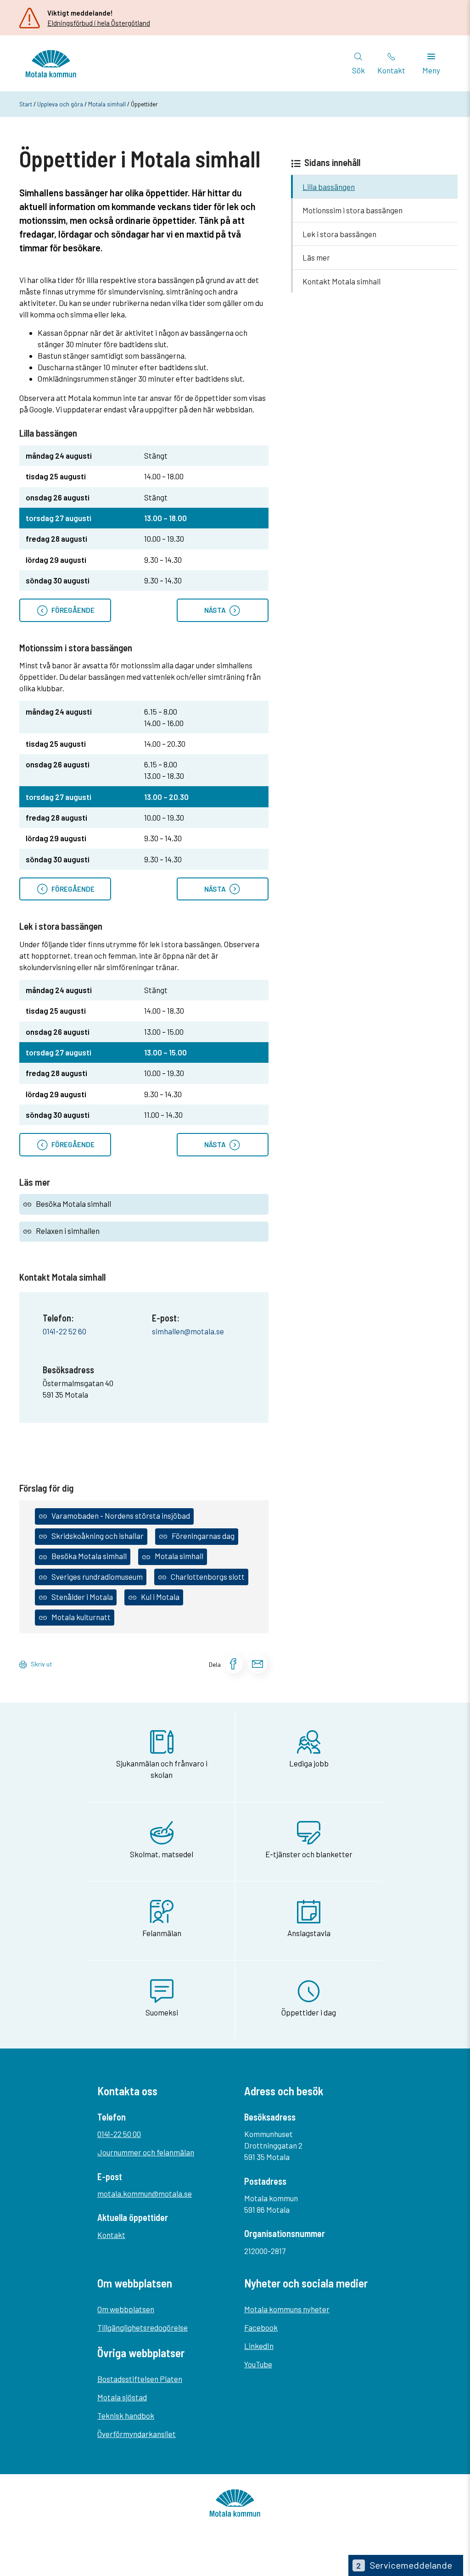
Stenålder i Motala (82, 1597)
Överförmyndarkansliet (137, 2434)
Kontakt (111, 2235)
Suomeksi (162, 2012)
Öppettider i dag (309, 2012)
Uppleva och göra (60, 104)
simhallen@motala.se (188, 1331)
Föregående (72, 610)
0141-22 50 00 (119, 2134)
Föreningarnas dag (203, 1536)
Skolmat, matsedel (162, 1854)
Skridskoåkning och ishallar (98, 1536)
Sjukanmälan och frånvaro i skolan (162, 1769)
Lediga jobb (309, 1763)
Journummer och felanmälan (146, 2152)
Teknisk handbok (126, 2415)
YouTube (258, 2364)
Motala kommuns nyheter (287, 2309)
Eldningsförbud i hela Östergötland (99, 23)
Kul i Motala (160, 1597)
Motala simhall (107, 104)
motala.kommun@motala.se (145, 2193)
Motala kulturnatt (81, 1617)
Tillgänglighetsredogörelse (143, 2327)
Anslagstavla (309, 1933)
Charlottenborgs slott (208, 1577)
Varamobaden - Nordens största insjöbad (121, 1516)
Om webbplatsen (126, 2309)
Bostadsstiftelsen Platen (140, 2379)
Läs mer (316, 257)
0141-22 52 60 (64, 1331)
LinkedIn (259, 2346)
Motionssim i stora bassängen (352, 210)
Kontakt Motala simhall (341, 281)
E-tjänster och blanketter (309, 1854)
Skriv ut (42, 1664)
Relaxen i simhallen (68, 1231)
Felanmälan (162, 1933)
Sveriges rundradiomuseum (97, 1577)
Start (26, 104)
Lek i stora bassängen (339, 234)
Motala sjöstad (122, 2397)
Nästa (216, 610)
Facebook (261, 2327)
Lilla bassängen (329, 187)
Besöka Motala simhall (73, 1204)
